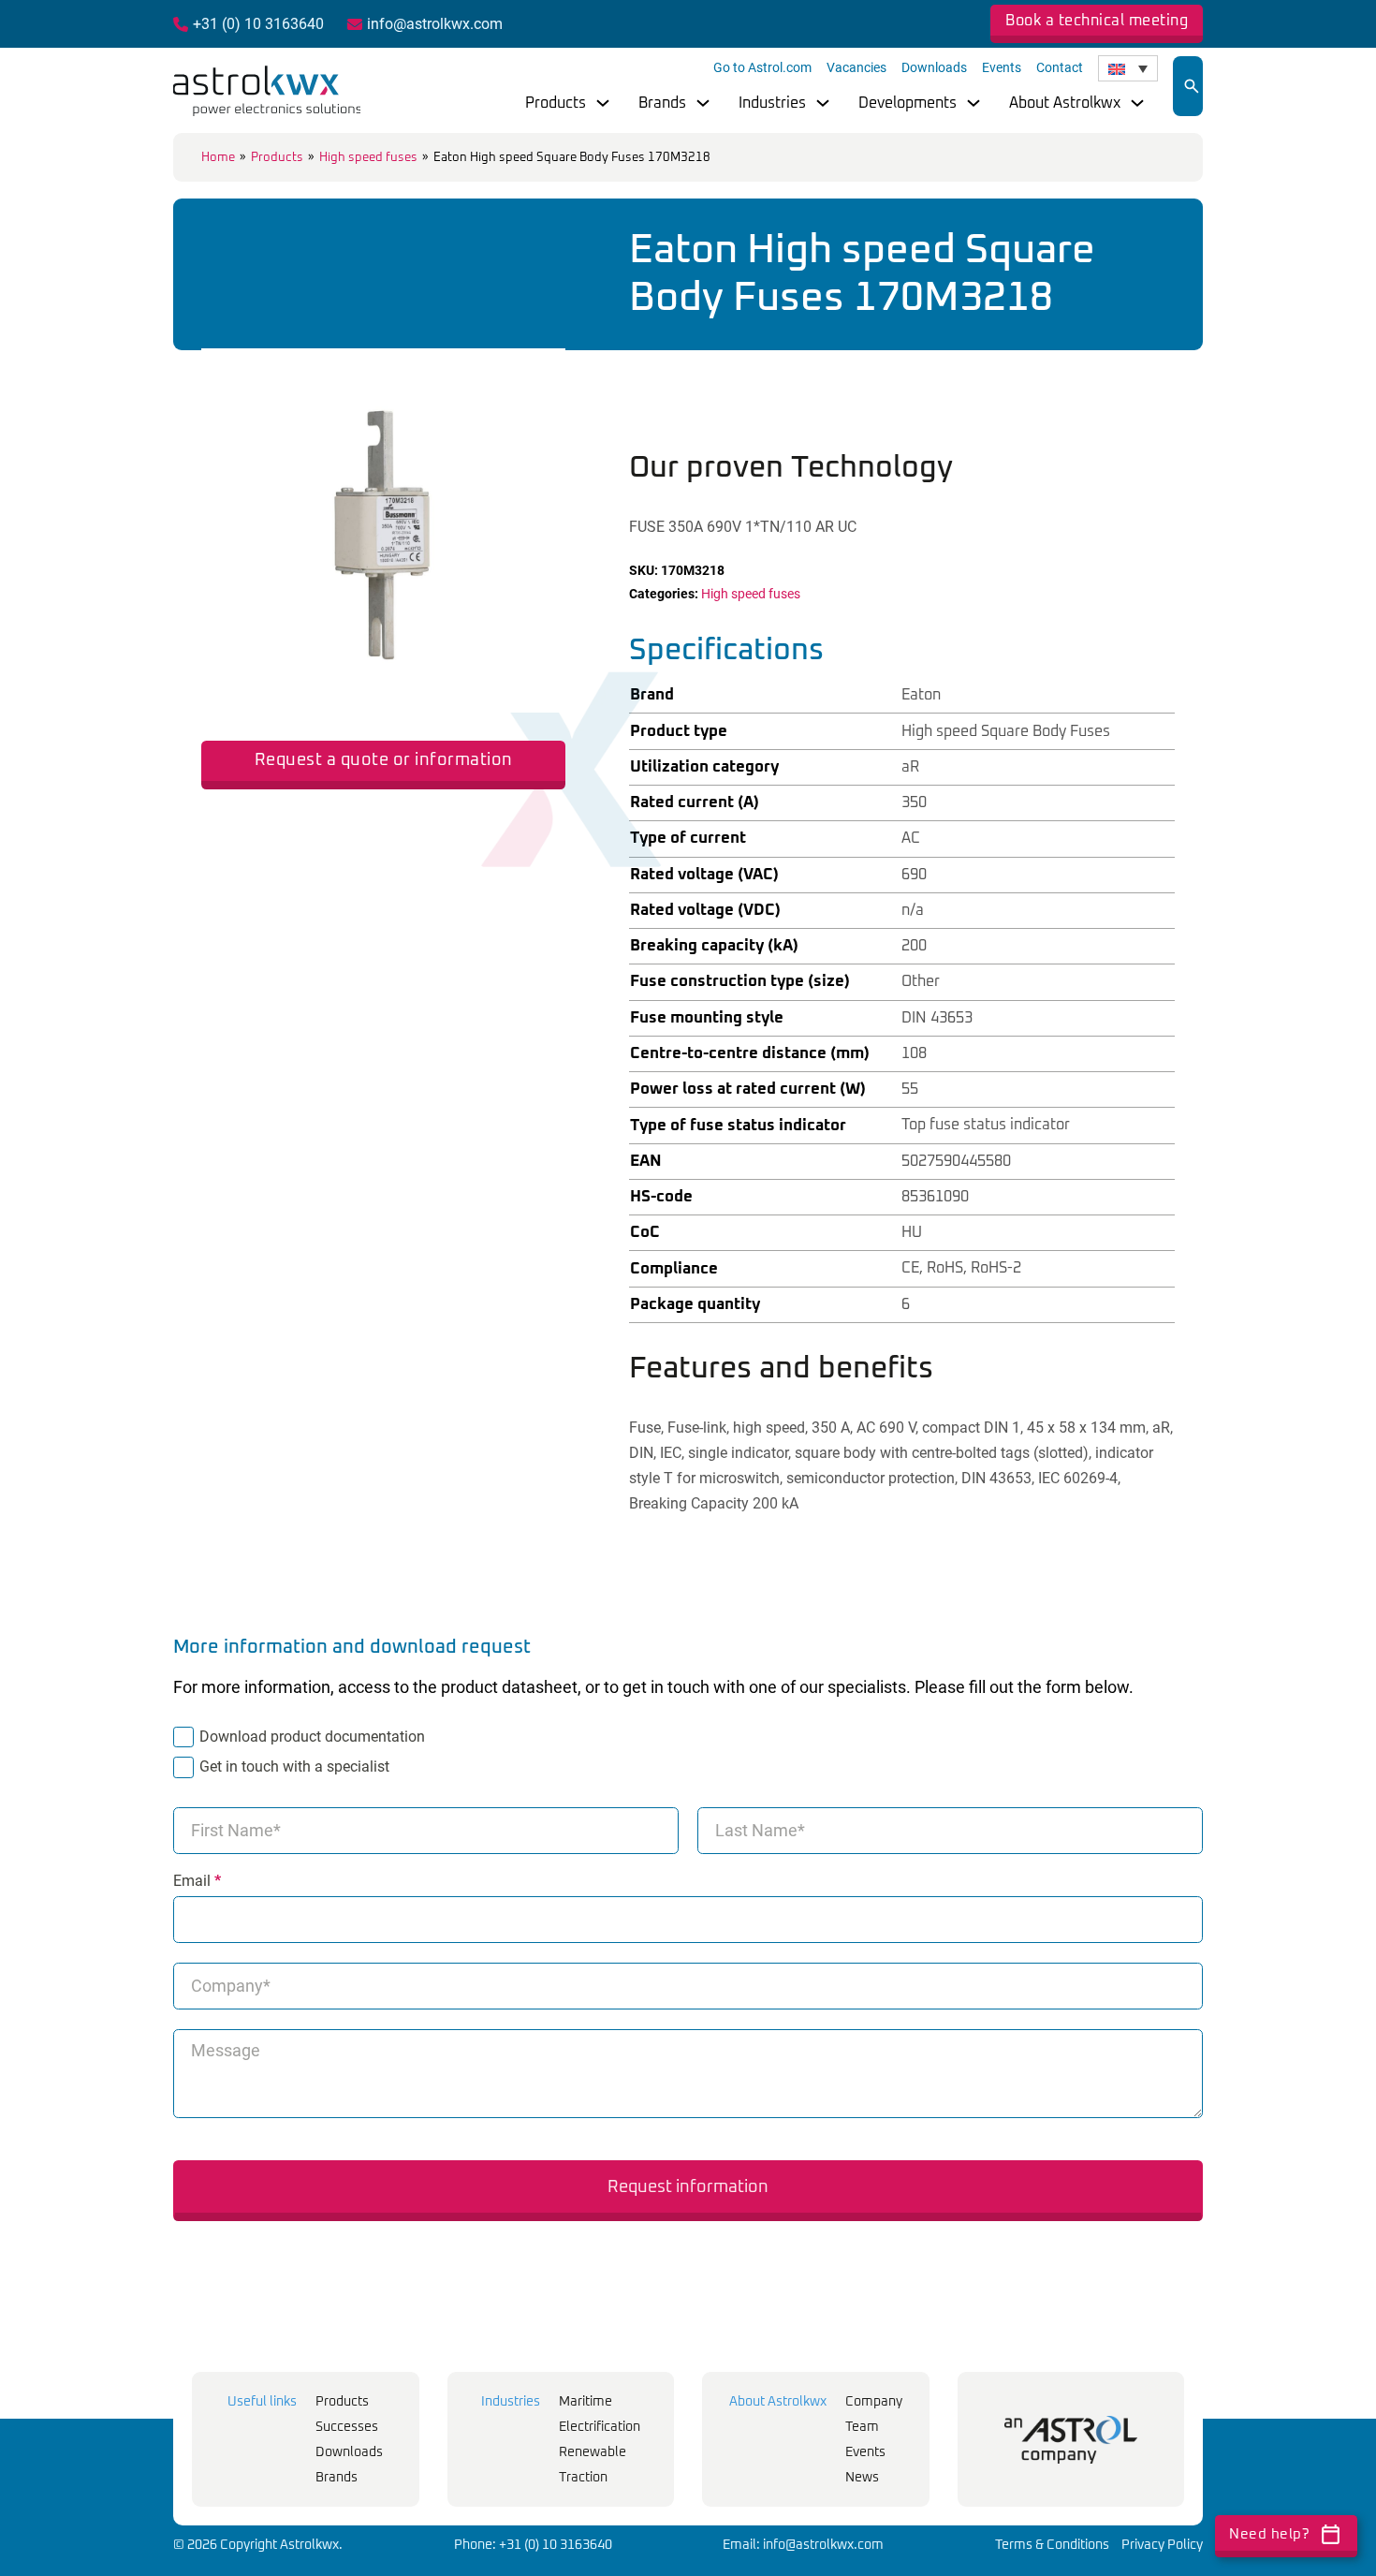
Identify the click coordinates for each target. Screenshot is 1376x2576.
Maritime (586, 2402)
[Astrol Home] (1071, 2440)
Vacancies (856, 67)
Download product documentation (312, 1737)
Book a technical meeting (1097, 21)
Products (556, 103)
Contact (1060, 67)
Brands (662, 103)
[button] (540, 374)
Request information (688, 2187)
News (862, 2478)
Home (218, 158)
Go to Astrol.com (762, 67)
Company (874, 2402)
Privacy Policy (1162, 2545)
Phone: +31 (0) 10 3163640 (533, 2545)
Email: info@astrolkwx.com (803, 2545)
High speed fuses (368, 158)
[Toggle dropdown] (603, 103)
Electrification (600, 2427)
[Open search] (1192, 86)
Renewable (593, 2452)
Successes (347, 2427)
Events (1002, 67)
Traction (583, 2478)
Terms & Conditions (1052, 2545)
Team (862, 2427)
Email (197, 1881)
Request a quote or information (384, 760)
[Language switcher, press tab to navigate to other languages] (1128, 68)
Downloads (934, 67)
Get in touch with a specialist (294, 1766)
